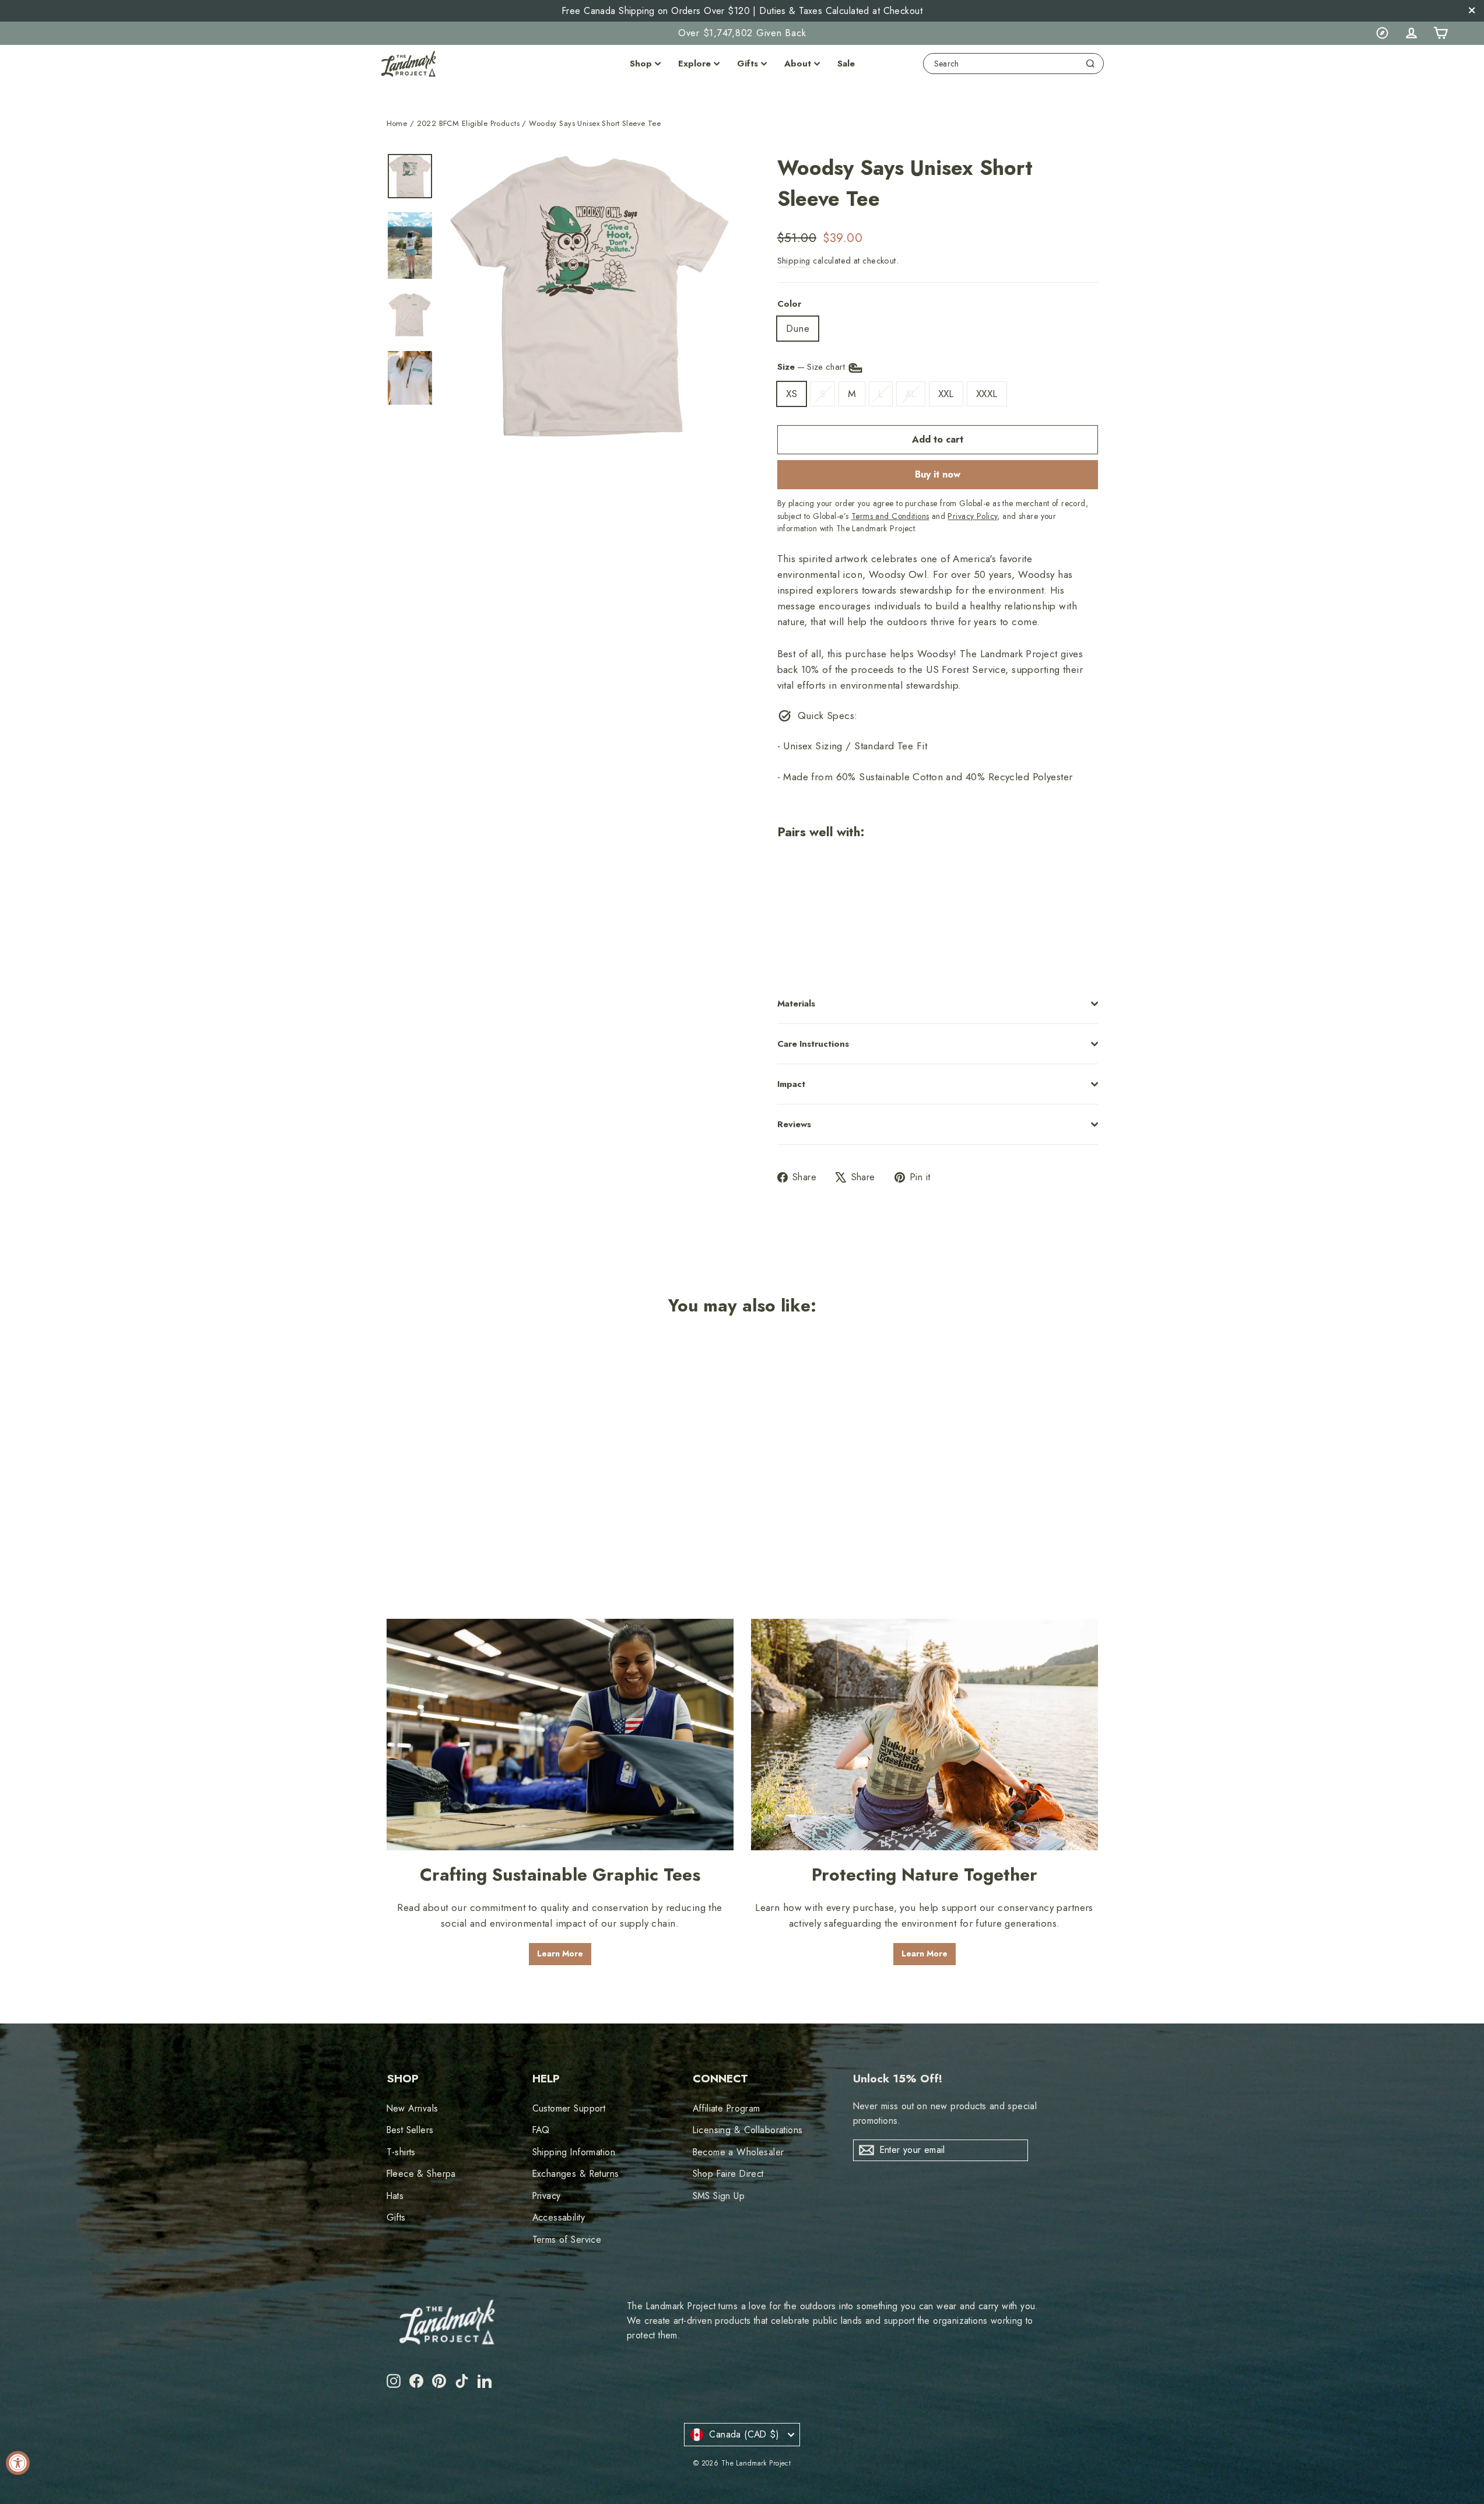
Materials (796, 1004)
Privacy (547, 2196)
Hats (395, 2196)
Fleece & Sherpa (421, 2174)
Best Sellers (410, 2130)
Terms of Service (567, 2240)
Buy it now (938, 474)
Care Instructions (813, 1044)
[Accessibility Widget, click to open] (18, 2463)
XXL (946, 394)
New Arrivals (413, 2108)
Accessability (559, 2217)
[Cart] (1440, 33)
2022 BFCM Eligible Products (468, 123)
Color (789, 304)
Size (813, 367)
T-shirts (401, 2152)
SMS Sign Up (719, 2196)
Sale (846, 64)
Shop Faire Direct (728, 2174)
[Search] (1090, 64)
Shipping (794, 261)
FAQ (541, 2130)
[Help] (1382, 33)
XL (911, 394)
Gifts (748, 64)
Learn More (560, 1954)
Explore (694, 64)
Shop (641, 64)
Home (397, 123)
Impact (791, 1084)
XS (792, 394)
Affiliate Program (727, 2108)
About (798, 64)
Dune (798, 328)
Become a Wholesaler (739, 2152)
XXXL (987, 394)
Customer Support (569, 2108)
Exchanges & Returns (576, 2174)
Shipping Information (574, 2152)
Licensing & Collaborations (748, 2130)
